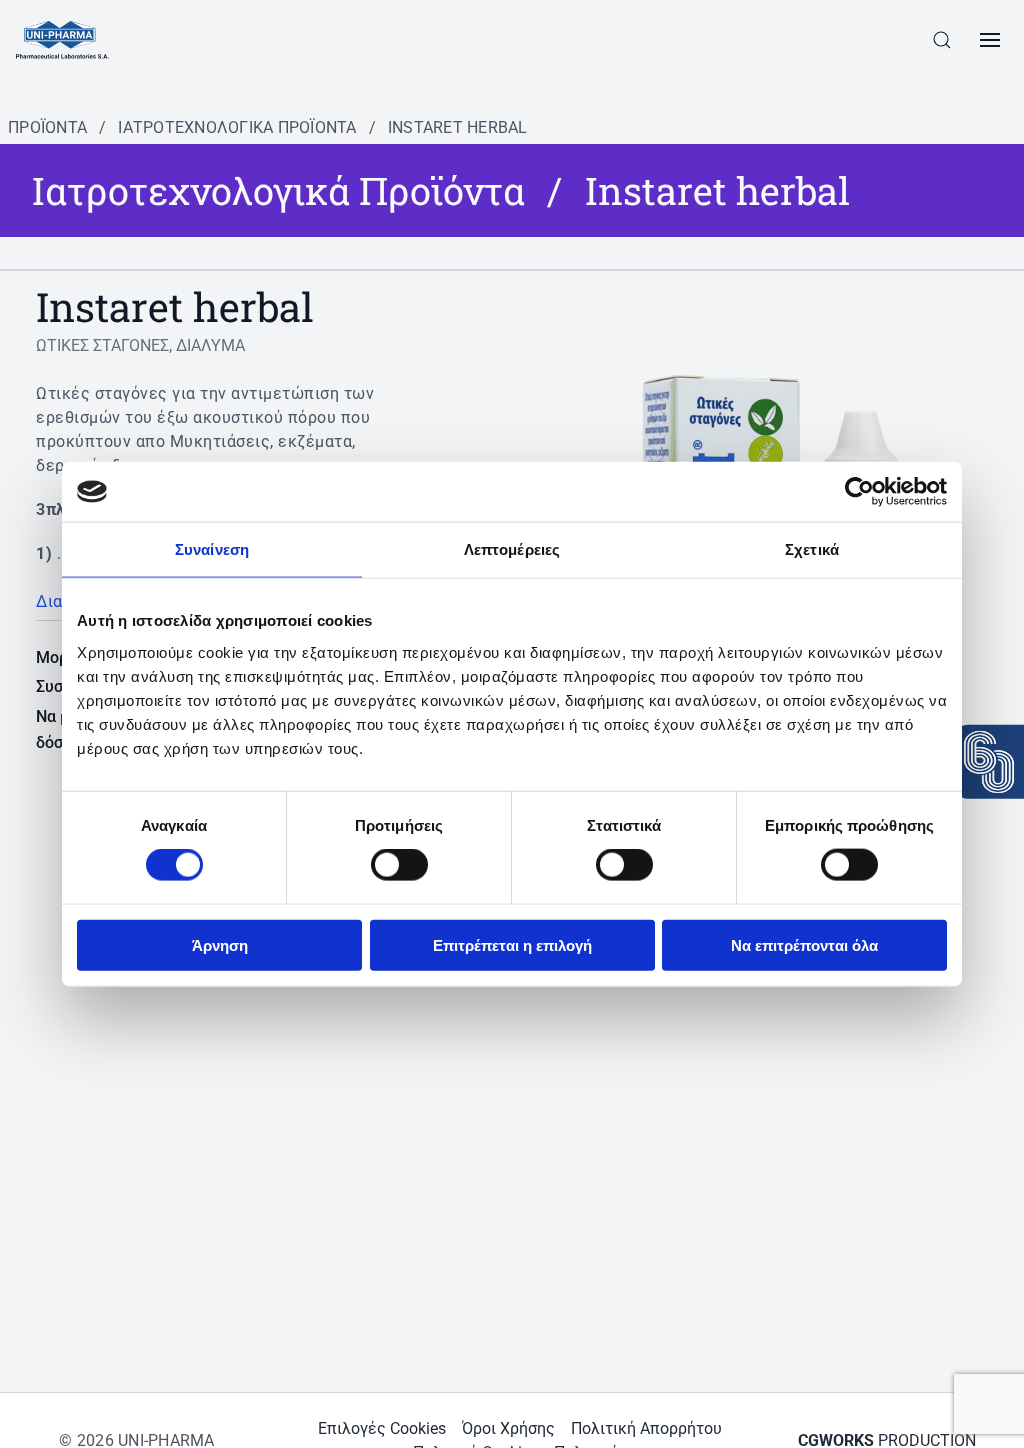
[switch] (399, 865)
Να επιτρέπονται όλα (804, 944)
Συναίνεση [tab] (212, 549)
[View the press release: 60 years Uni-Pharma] (989, 762)
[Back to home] (62, 40)
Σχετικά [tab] (812, 549)
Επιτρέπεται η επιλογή (512, 944)
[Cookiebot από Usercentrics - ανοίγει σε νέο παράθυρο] (859, 492)
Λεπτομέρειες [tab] (512, 549)
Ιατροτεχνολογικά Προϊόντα (237, 127)
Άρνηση (220, 944)
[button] (942, 40)
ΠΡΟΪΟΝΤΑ (47, 127)
